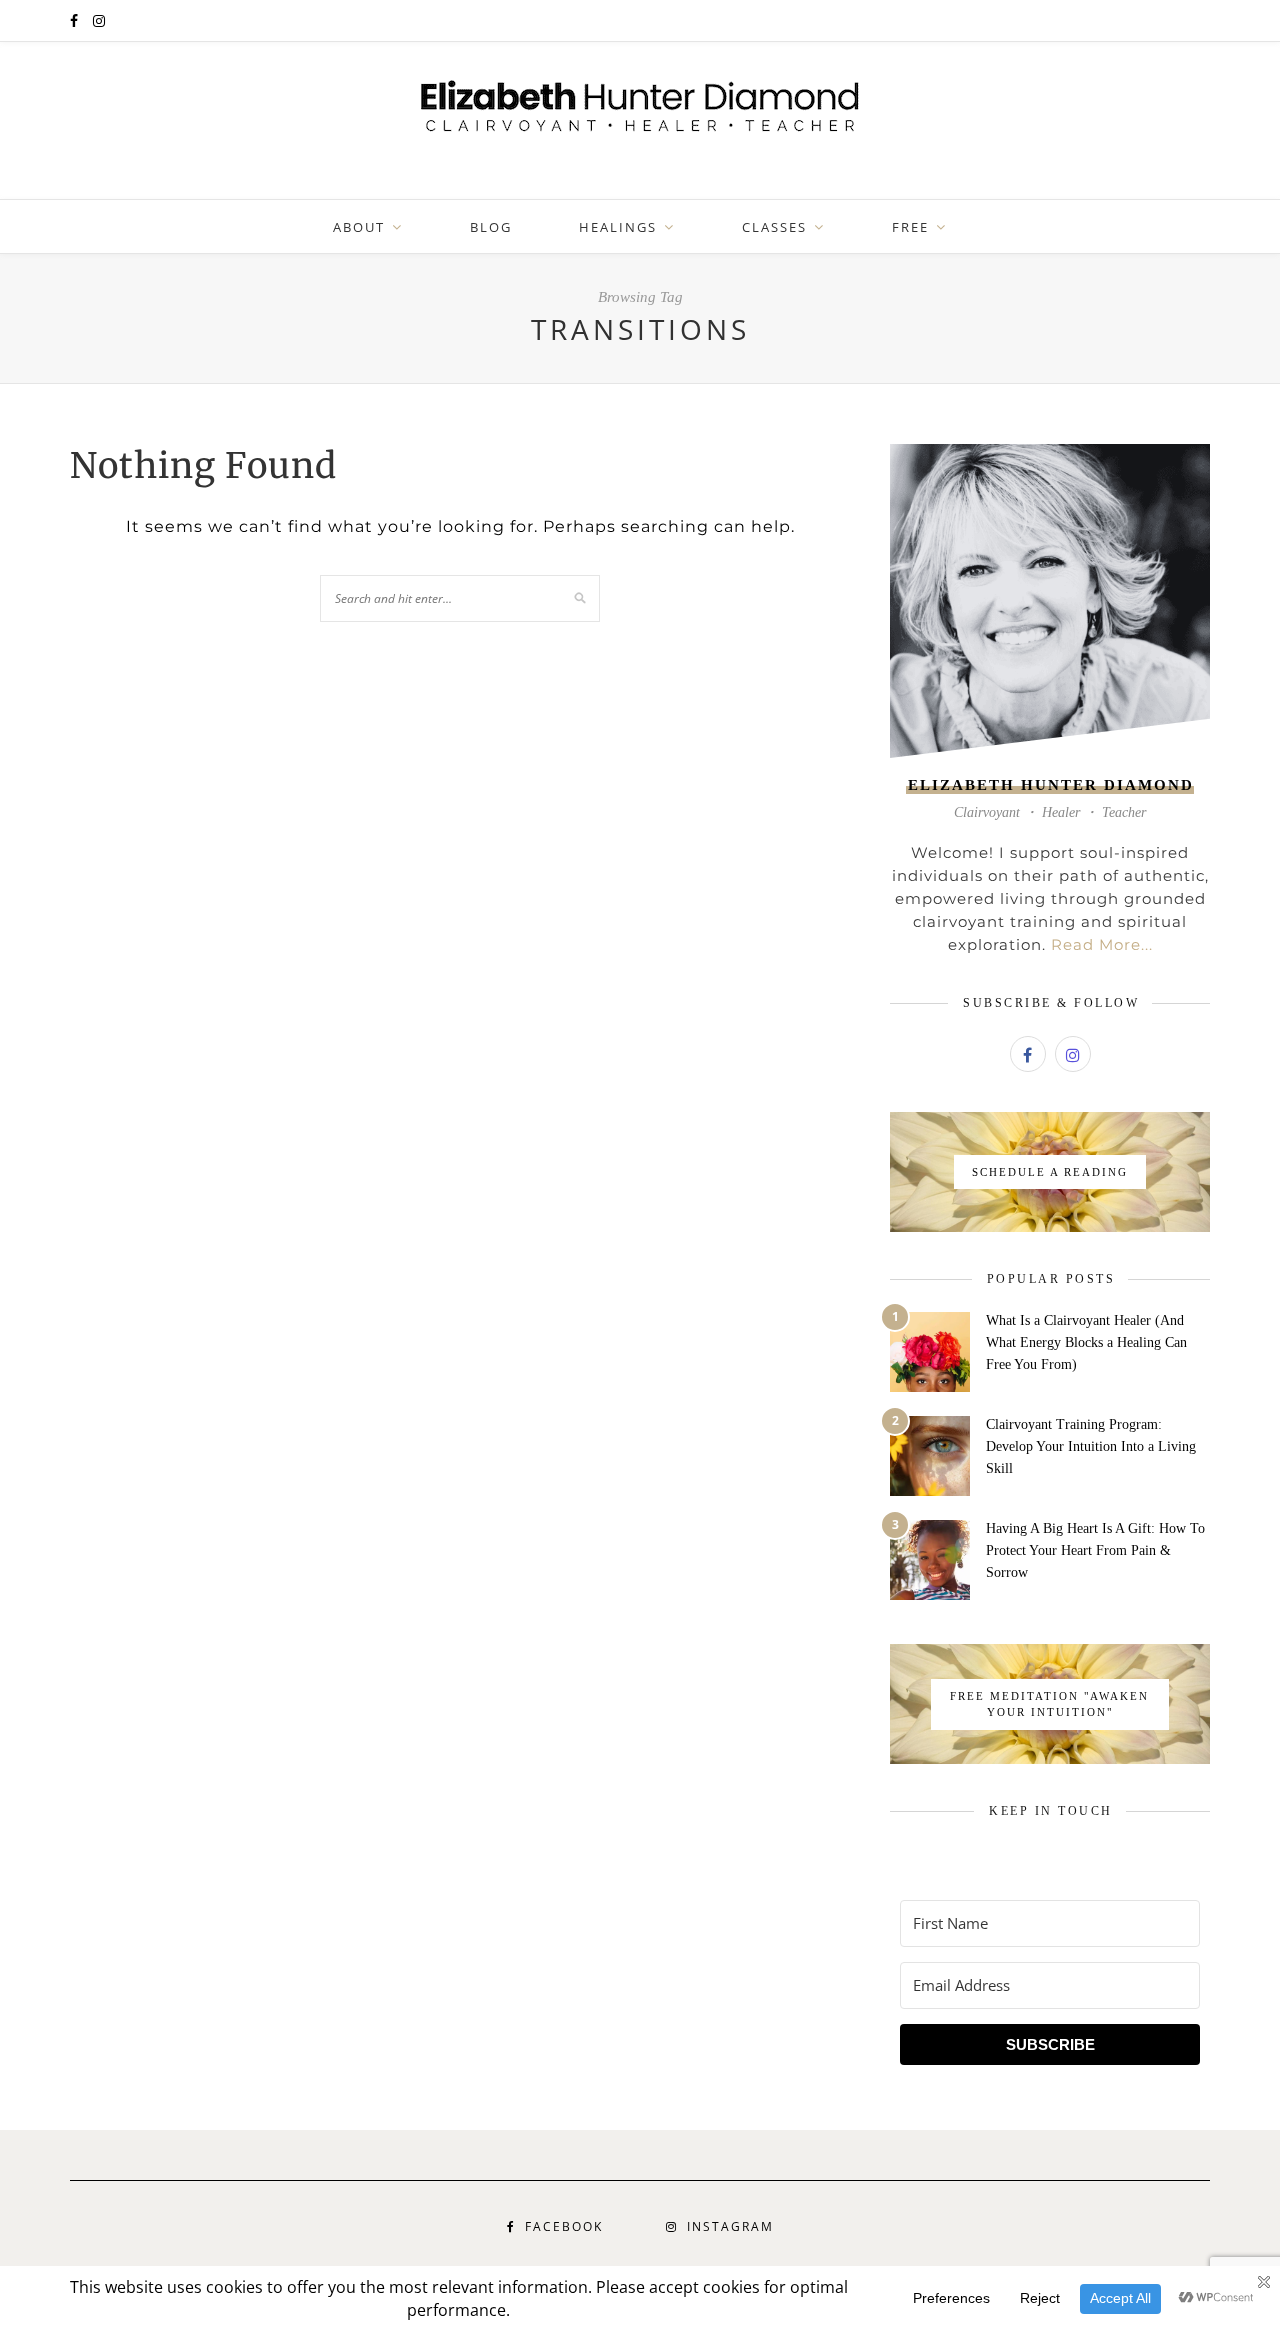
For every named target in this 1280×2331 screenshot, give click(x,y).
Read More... (1102, 944)
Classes (774, 227)
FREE (910, 227)
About (359, 227)
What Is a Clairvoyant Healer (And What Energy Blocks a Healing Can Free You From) (1086, 1342)
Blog (491, 227)
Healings (618, 227)
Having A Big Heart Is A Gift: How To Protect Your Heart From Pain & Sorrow (1095, 1550)
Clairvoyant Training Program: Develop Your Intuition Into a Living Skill (1091, 1446)
